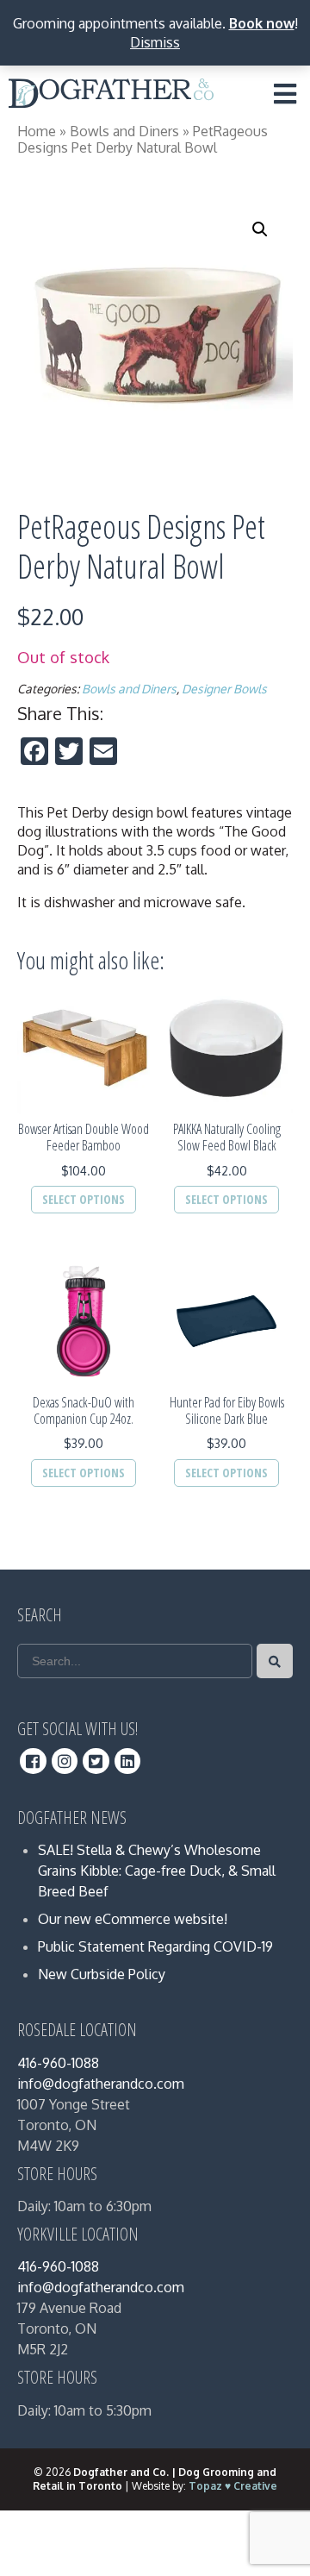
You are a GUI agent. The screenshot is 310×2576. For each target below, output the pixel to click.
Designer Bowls (224, 689)
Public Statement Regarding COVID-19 (155, 1946)
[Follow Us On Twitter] (96, 1761)
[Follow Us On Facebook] (33, 1761)
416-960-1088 (58, 2063)
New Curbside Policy (102, 1974)
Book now (262, 23)
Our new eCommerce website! (133, 1919)
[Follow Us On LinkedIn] (128, 1761)
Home (37, 131)
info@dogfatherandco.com (101, 2084)
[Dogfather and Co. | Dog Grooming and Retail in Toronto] (111, 97)
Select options (84, 1199)
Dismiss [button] (155, 42)
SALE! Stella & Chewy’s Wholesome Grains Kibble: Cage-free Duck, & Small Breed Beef (157, 1871)
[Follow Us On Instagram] (65, 1761)
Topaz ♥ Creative (233, 2486)
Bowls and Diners (124, 131)
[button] (260, 229)
